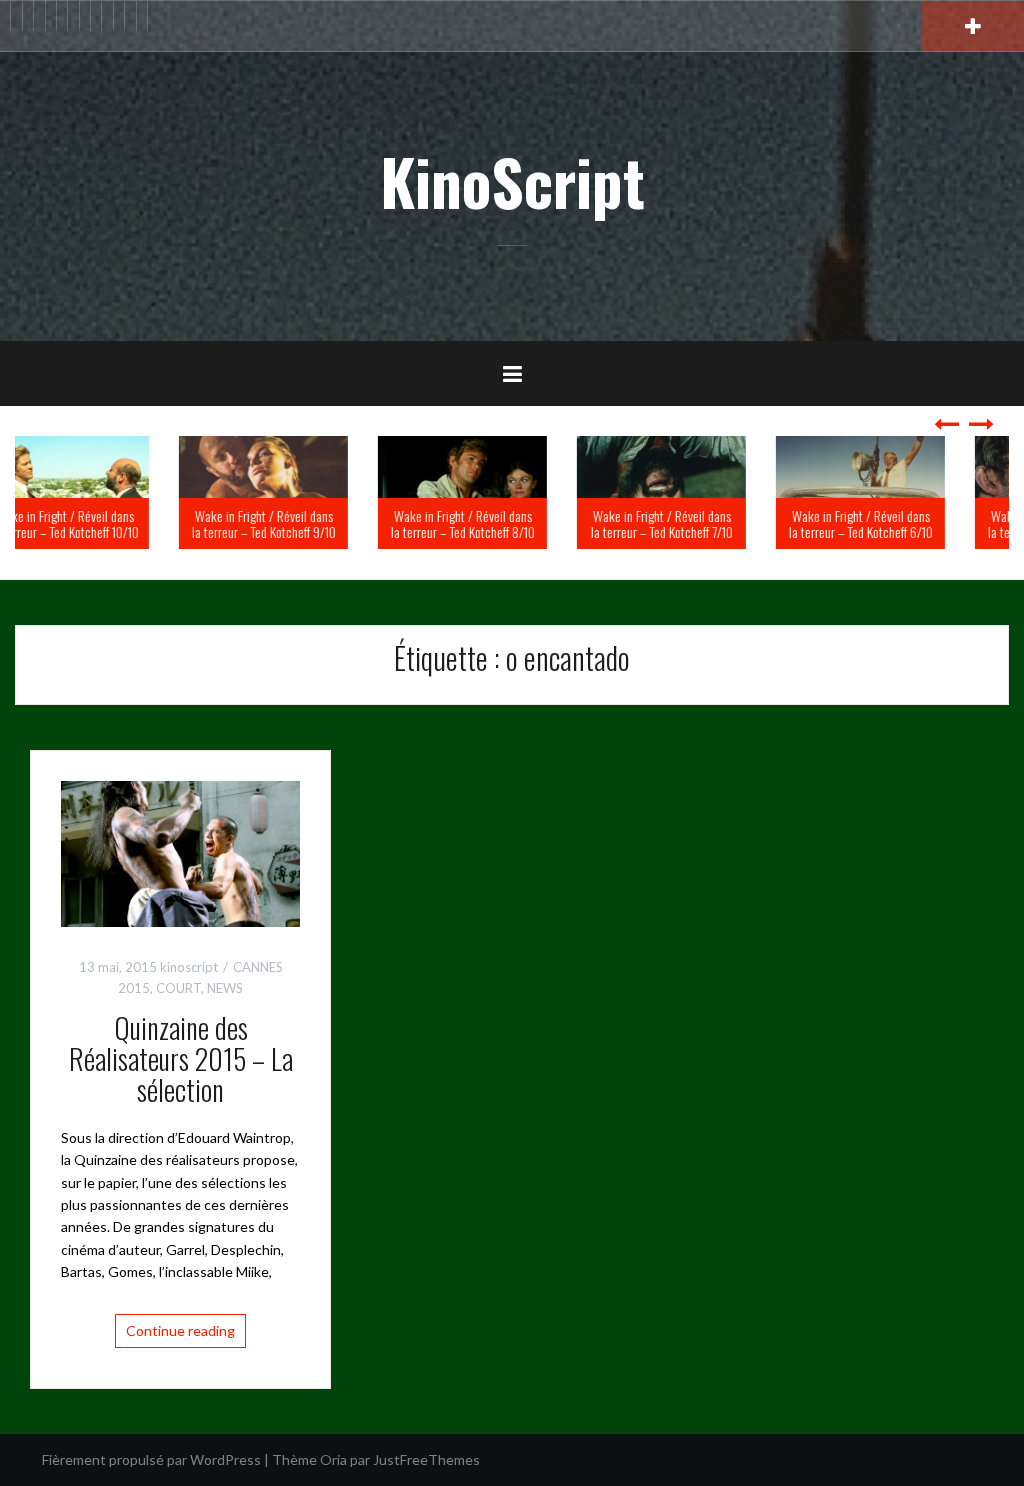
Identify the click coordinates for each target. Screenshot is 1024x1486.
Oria (333, 1459)
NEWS (225, 988)
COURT (178, 988)
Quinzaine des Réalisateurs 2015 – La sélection (181, 1058)
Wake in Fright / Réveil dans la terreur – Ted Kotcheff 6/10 (911, 523)
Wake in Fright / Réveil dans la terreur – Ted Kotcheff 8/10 (513, 523)
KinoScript (512, 181)
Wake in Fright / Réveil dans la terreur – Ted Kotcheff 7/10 (712, 523)
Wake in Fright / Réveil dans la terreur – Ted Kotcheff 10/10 (115, 523)
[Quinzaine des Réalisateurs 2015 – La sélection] (180, 852)
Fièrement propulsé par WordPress (151, 1459)
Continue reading (180, 1330)
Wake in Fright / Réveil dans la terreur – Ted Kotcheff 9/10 (314, 523)
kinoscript (189, 967)
